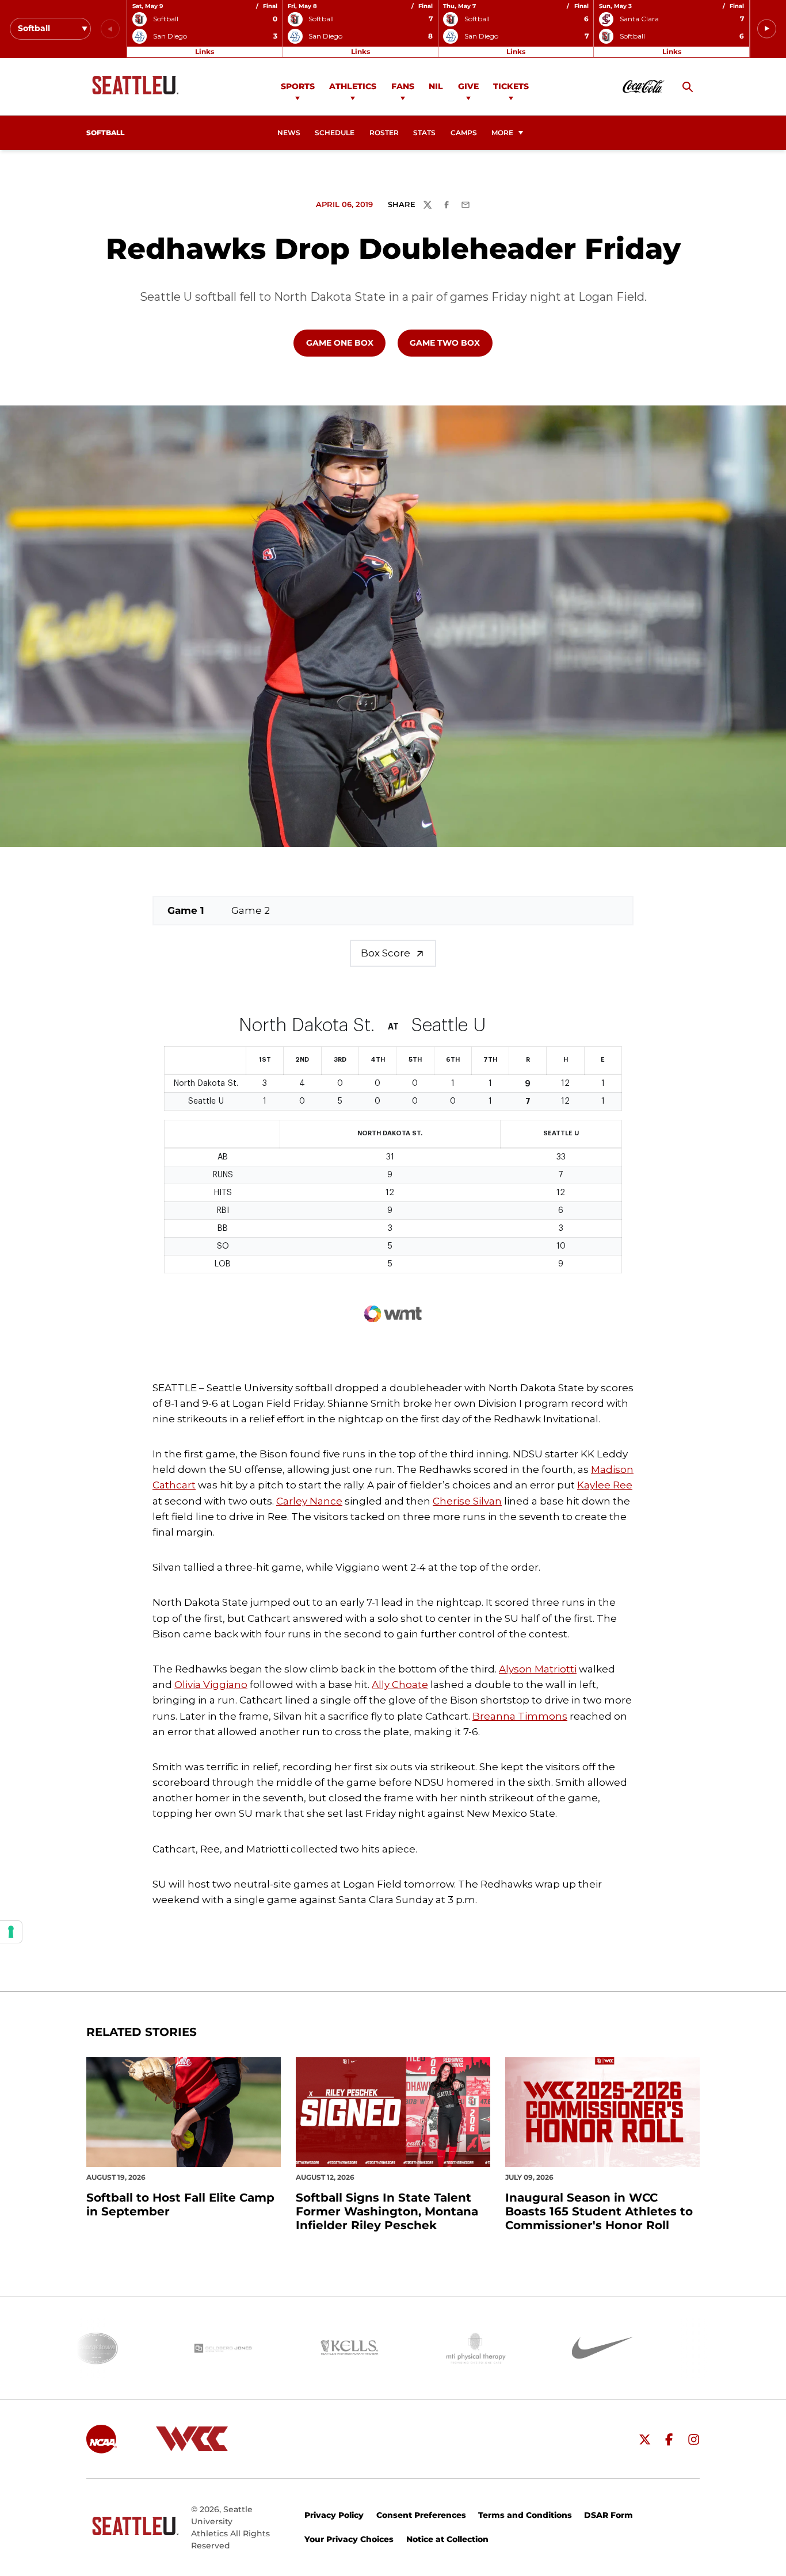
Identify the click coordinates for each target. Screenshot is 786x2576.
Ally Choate (400, 1685)
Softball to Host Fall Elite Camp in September (180, 2204)
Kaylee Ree (605, 1485)
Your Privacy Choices (349, 2539)
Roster (384, 133)
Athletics (353, 86)
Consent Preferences (421, 2515)
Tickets (511, 86)
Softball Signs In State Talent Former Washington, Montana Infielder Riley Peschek (387, 2211)
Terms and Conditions (525, 2515)
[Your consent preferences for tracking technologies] (11, 1932)
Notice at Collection (447, 2539)
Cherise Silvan (467, 1501)
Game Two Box (451, 342)
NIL (436, 86)
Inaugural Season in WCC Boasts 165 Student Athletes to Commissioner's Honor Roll (599, 2211)
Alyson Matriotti (538, 1669)
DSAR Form (608, 2515)
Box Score (386, 953)
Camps (467, 133)
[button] (767, 29)
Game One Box (346, 342)
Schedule (335, 133)
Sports (298, 86)
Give (468, 86)
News (289, 133)
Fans (403, 86)
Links (205, 51)
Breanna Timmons (520, 1716)
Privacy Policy (334, 2515)
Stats (424, 133)
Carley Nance (309, 1501)
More (502, 133)
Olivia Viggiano (211, 1685)
